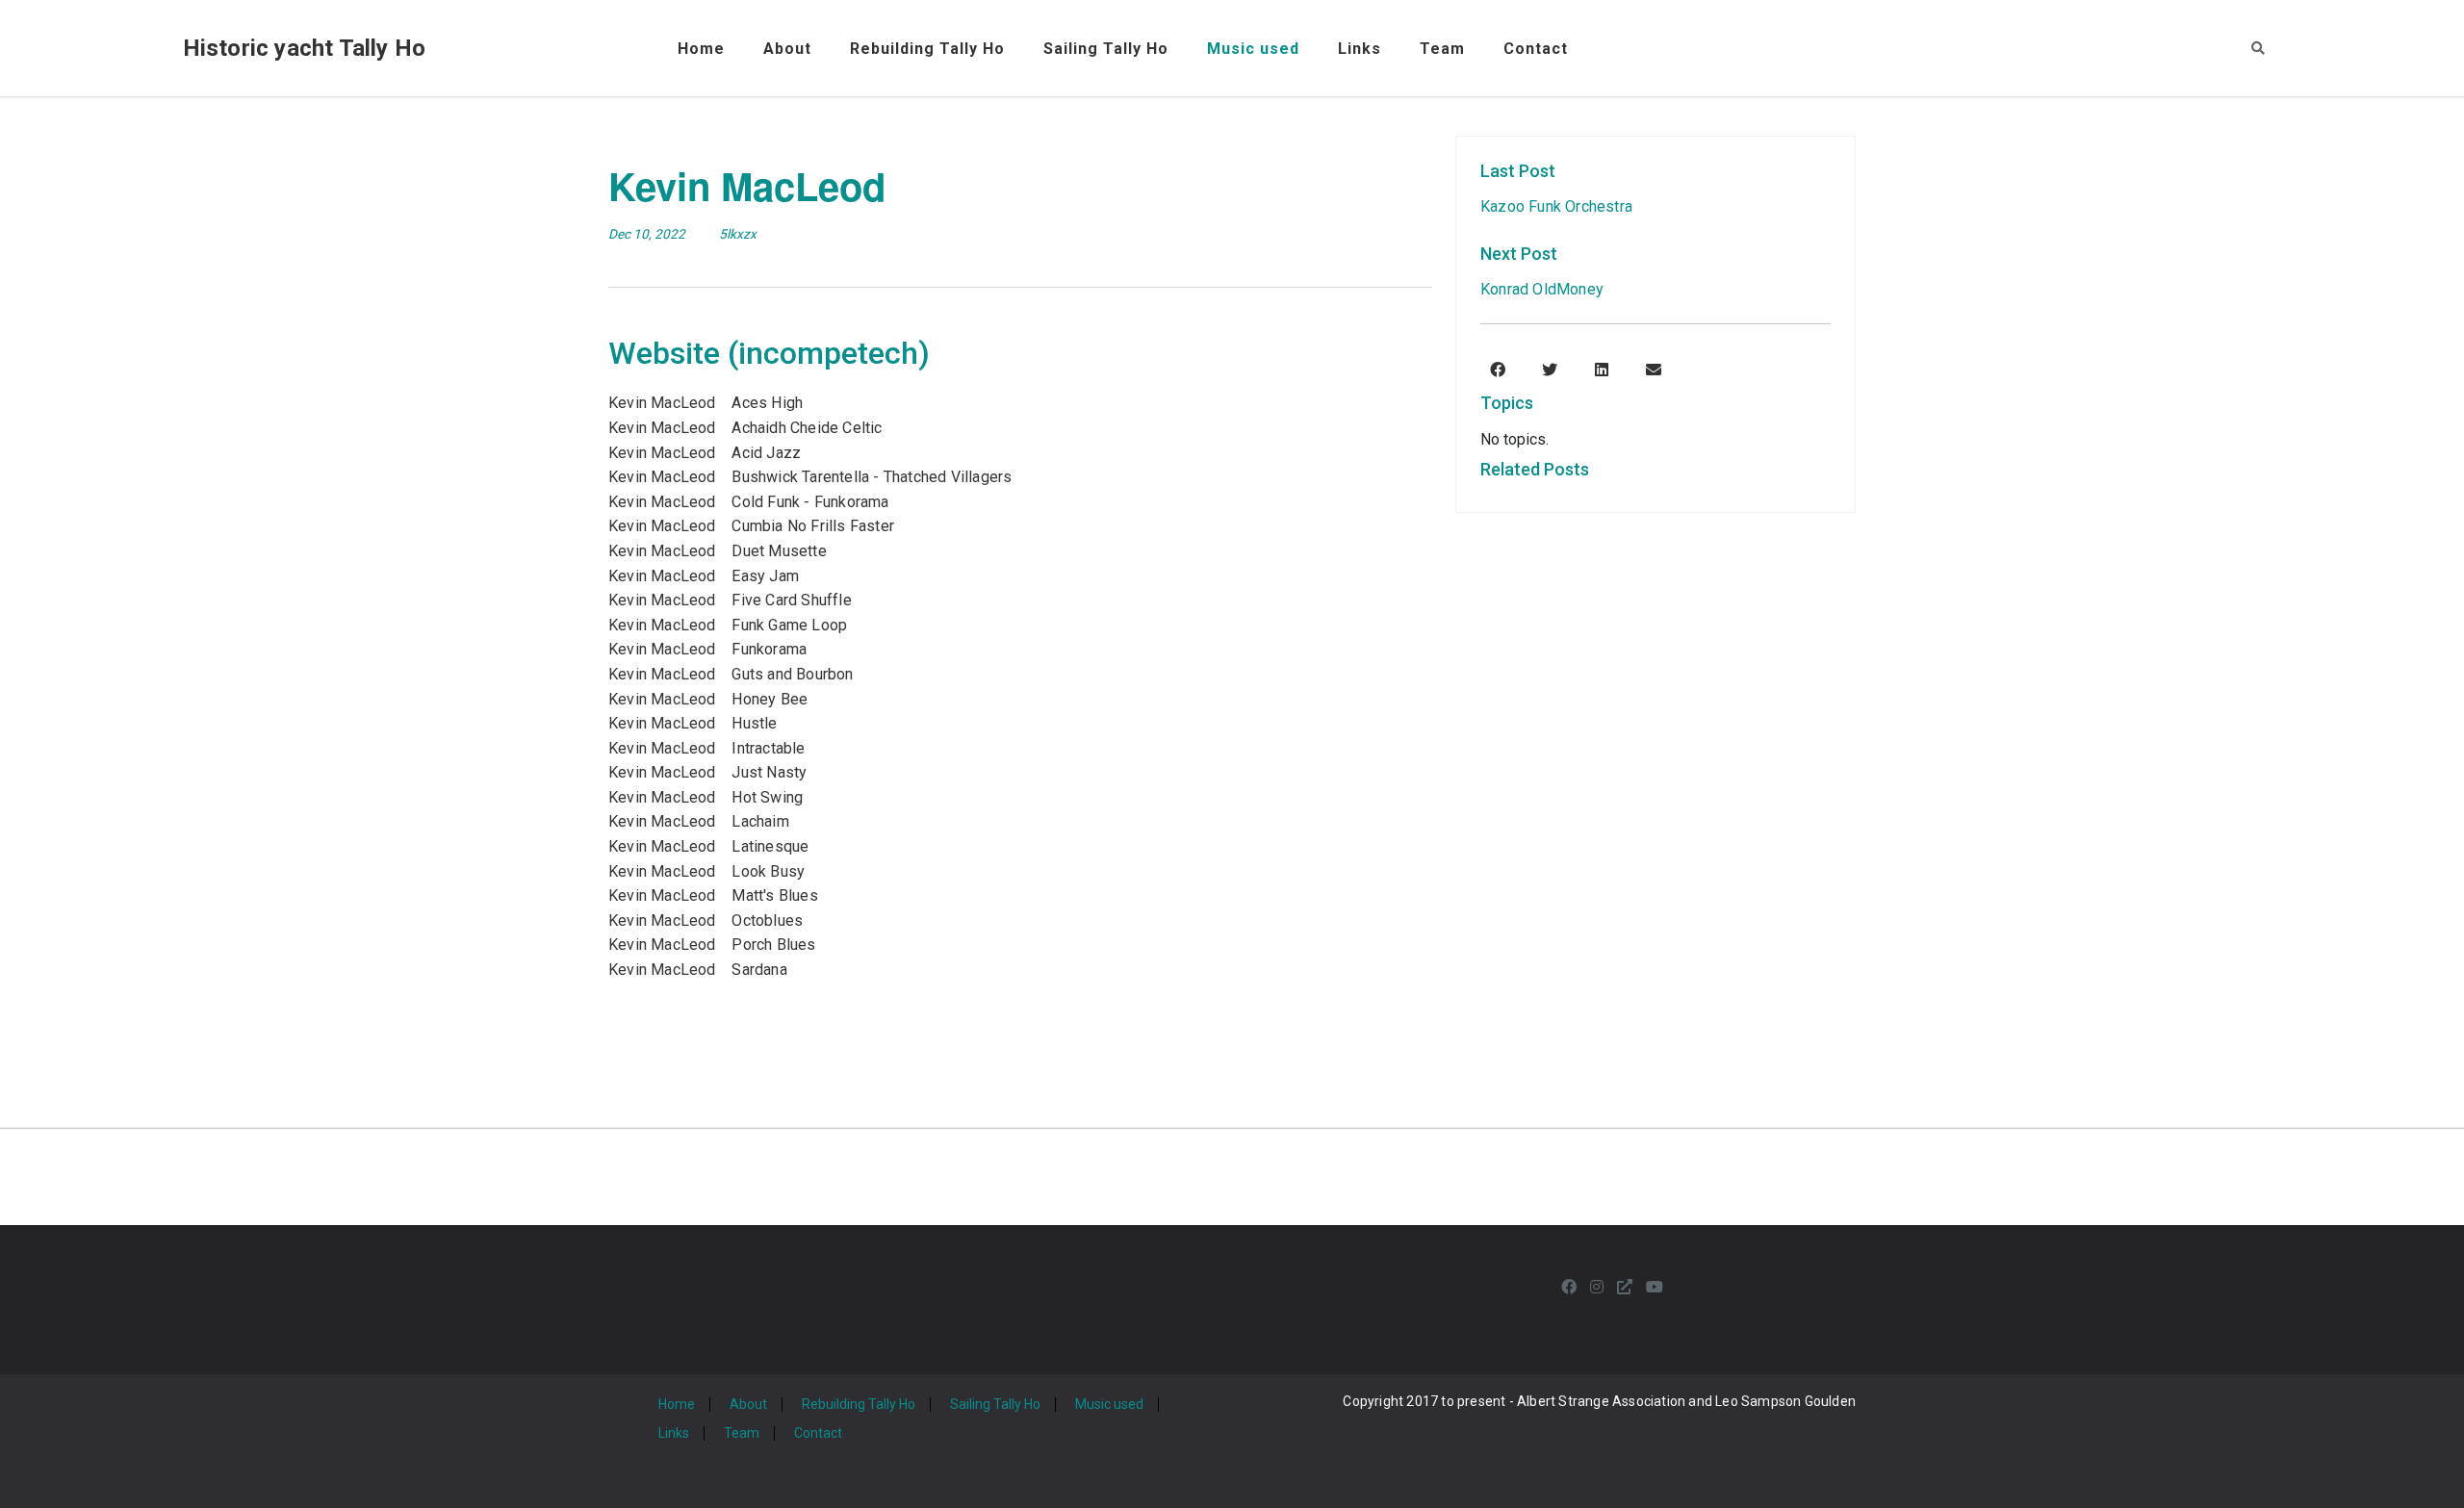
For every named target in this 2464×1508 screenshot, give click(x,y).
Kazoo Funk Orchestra (1556, 206)
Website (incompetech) (769, 353)
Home (701, 49)
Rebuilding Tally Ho (927, 49)
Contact (1536, 49)
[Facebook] (1498, 371)
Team (1442, 49)
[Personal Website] (1625, 1287)
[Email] (1654, 371)
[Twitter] (1550, 371)
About (787, 49)
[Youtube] (1655, 1287)
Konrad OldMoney (1542, 289)
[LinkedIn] (1602, 371)
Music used (1253, 49)
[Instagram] (1597, 1287)
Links (1360, 49)
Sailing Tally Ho (1106, 49)
